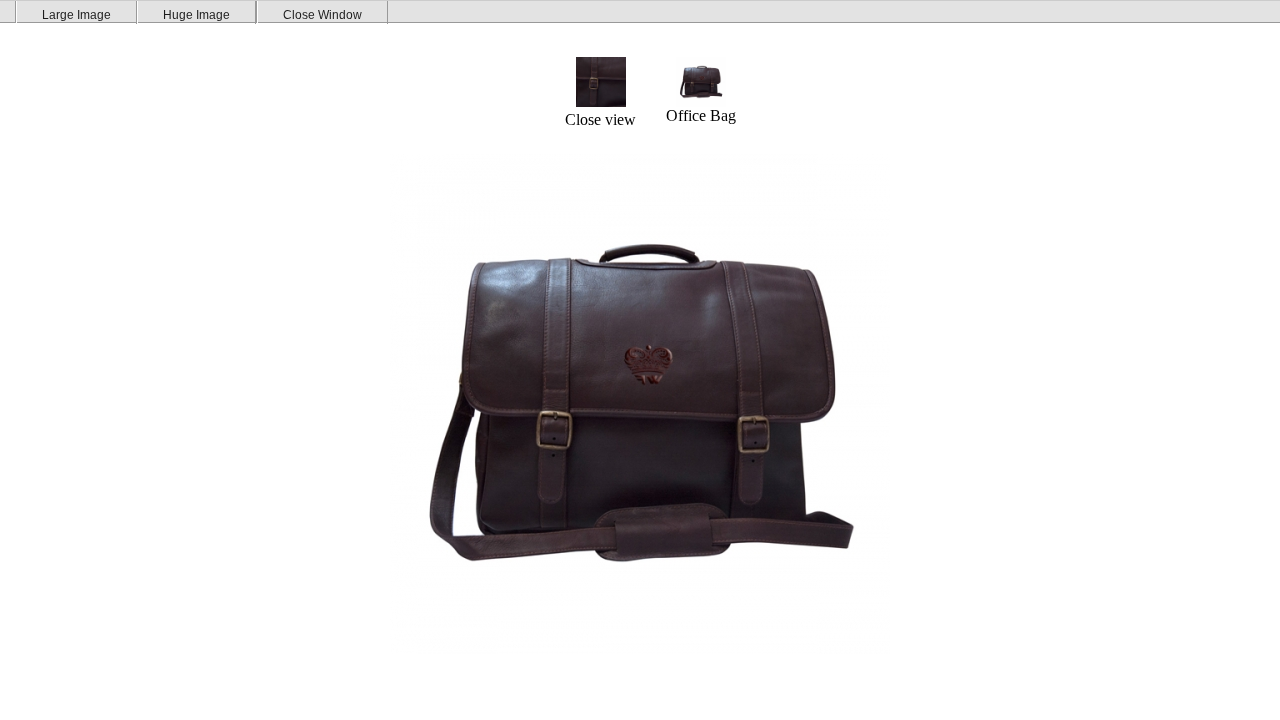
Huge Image (196, 15)
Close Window (322, 15)
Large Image (76, 15)
